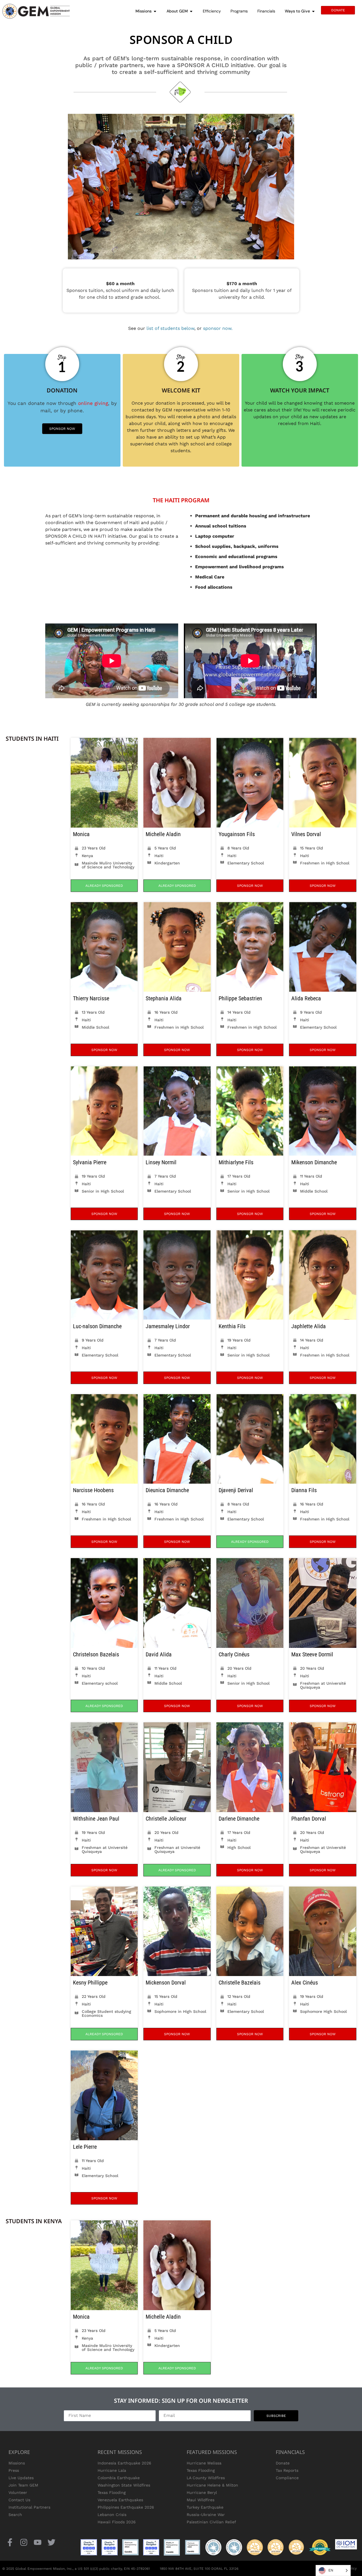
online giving (93, 403)
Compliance (287, 2478)
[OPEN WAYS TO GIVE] (313, 11)
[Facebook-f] (10, 2542)
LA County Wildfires (206, 2478)
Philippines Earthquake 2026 (126, 2507)
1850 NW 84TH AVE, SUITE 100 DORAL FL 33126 (199, 2569)
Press (14, 2470)
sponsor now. (218, 328)
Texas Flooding (112, 2492)
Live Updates (21, 2478)
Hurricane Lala (112, 2470)
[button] (104, 886)
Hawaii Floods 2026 (117, 2522)
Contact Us (19, 2500)
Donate (283, 2463)
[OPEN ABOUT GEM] (191, 11)
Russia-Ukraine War (206, 2515)
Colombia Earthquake (119, 2478)
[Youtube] (37, 2542)
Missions (17, 2463)
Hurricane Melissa (204, 2463)
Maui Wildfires (201, 2500)
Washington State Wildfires (124, 2485)
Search (15, 2515)
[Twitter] (52, 2542)
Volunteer (18, 2492)
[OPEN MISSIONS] (155, 11)
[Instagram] (24, 2542)
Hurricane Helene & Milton (212, 2485)
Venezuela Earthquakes (120, 2500)
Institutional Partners (29, 2507)
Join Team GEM (23, 2485)
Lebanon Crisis (112, 2515)
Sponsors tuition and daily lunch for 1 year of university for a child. (242, 290)
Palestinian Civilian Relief (211, 2522)
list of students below (170, 328)
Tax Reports (287, 2470)
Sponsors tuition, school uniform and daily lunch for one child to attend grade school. (120, 290)
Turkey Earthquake (205, 2507)
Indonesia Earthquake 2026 (124, 2463)
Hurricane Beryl (202, 2492)
